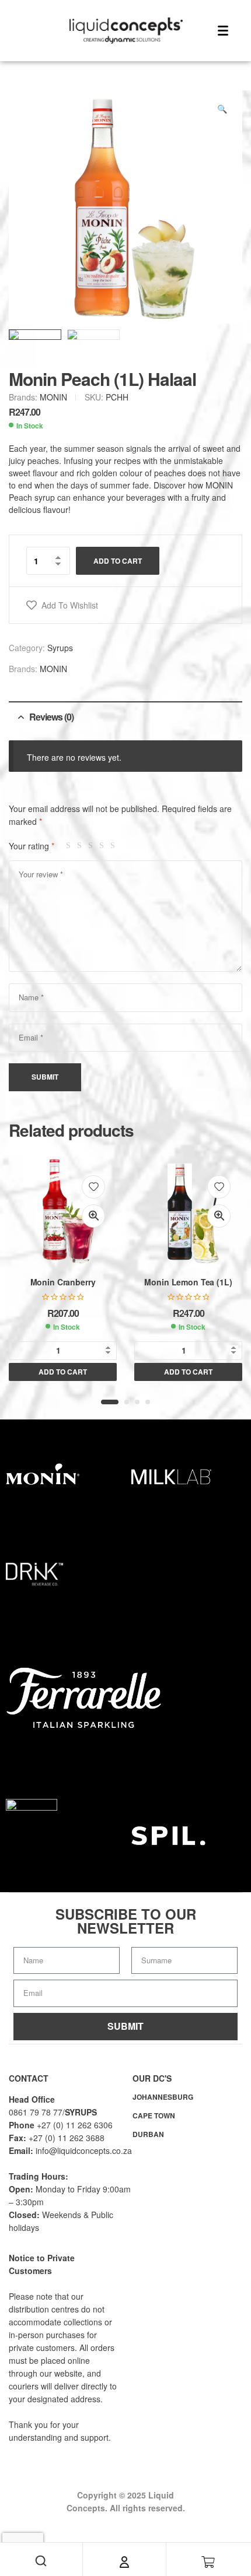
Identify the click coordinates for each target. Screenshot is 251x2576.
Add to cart (118, 561)
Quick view (93, 1216)
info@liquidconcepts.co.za (84, 2150)
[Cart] (208, 2562)
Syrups (60, 648)
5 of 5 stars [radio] (114, 846)
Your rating (32, 846)
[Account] (124, 2562)
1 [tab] (110, 1402)
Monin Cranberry (63, 1282)
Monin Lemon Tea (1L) (188, 1282)
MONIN (53, 397)
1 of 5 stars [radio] (70, 846)
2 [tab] (127, 1402)
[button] (222, 108)
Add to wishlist (70, 605)
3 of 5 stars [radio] (92, 846)
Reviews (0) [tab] (51, 717)
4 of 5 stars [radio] (103, 846)
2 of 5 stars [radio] (81, 846)
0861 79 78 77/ (37, 2112)
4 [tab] (148, 1402)
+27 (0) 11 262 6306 (75, 2125)
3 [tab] (137, 1402)
